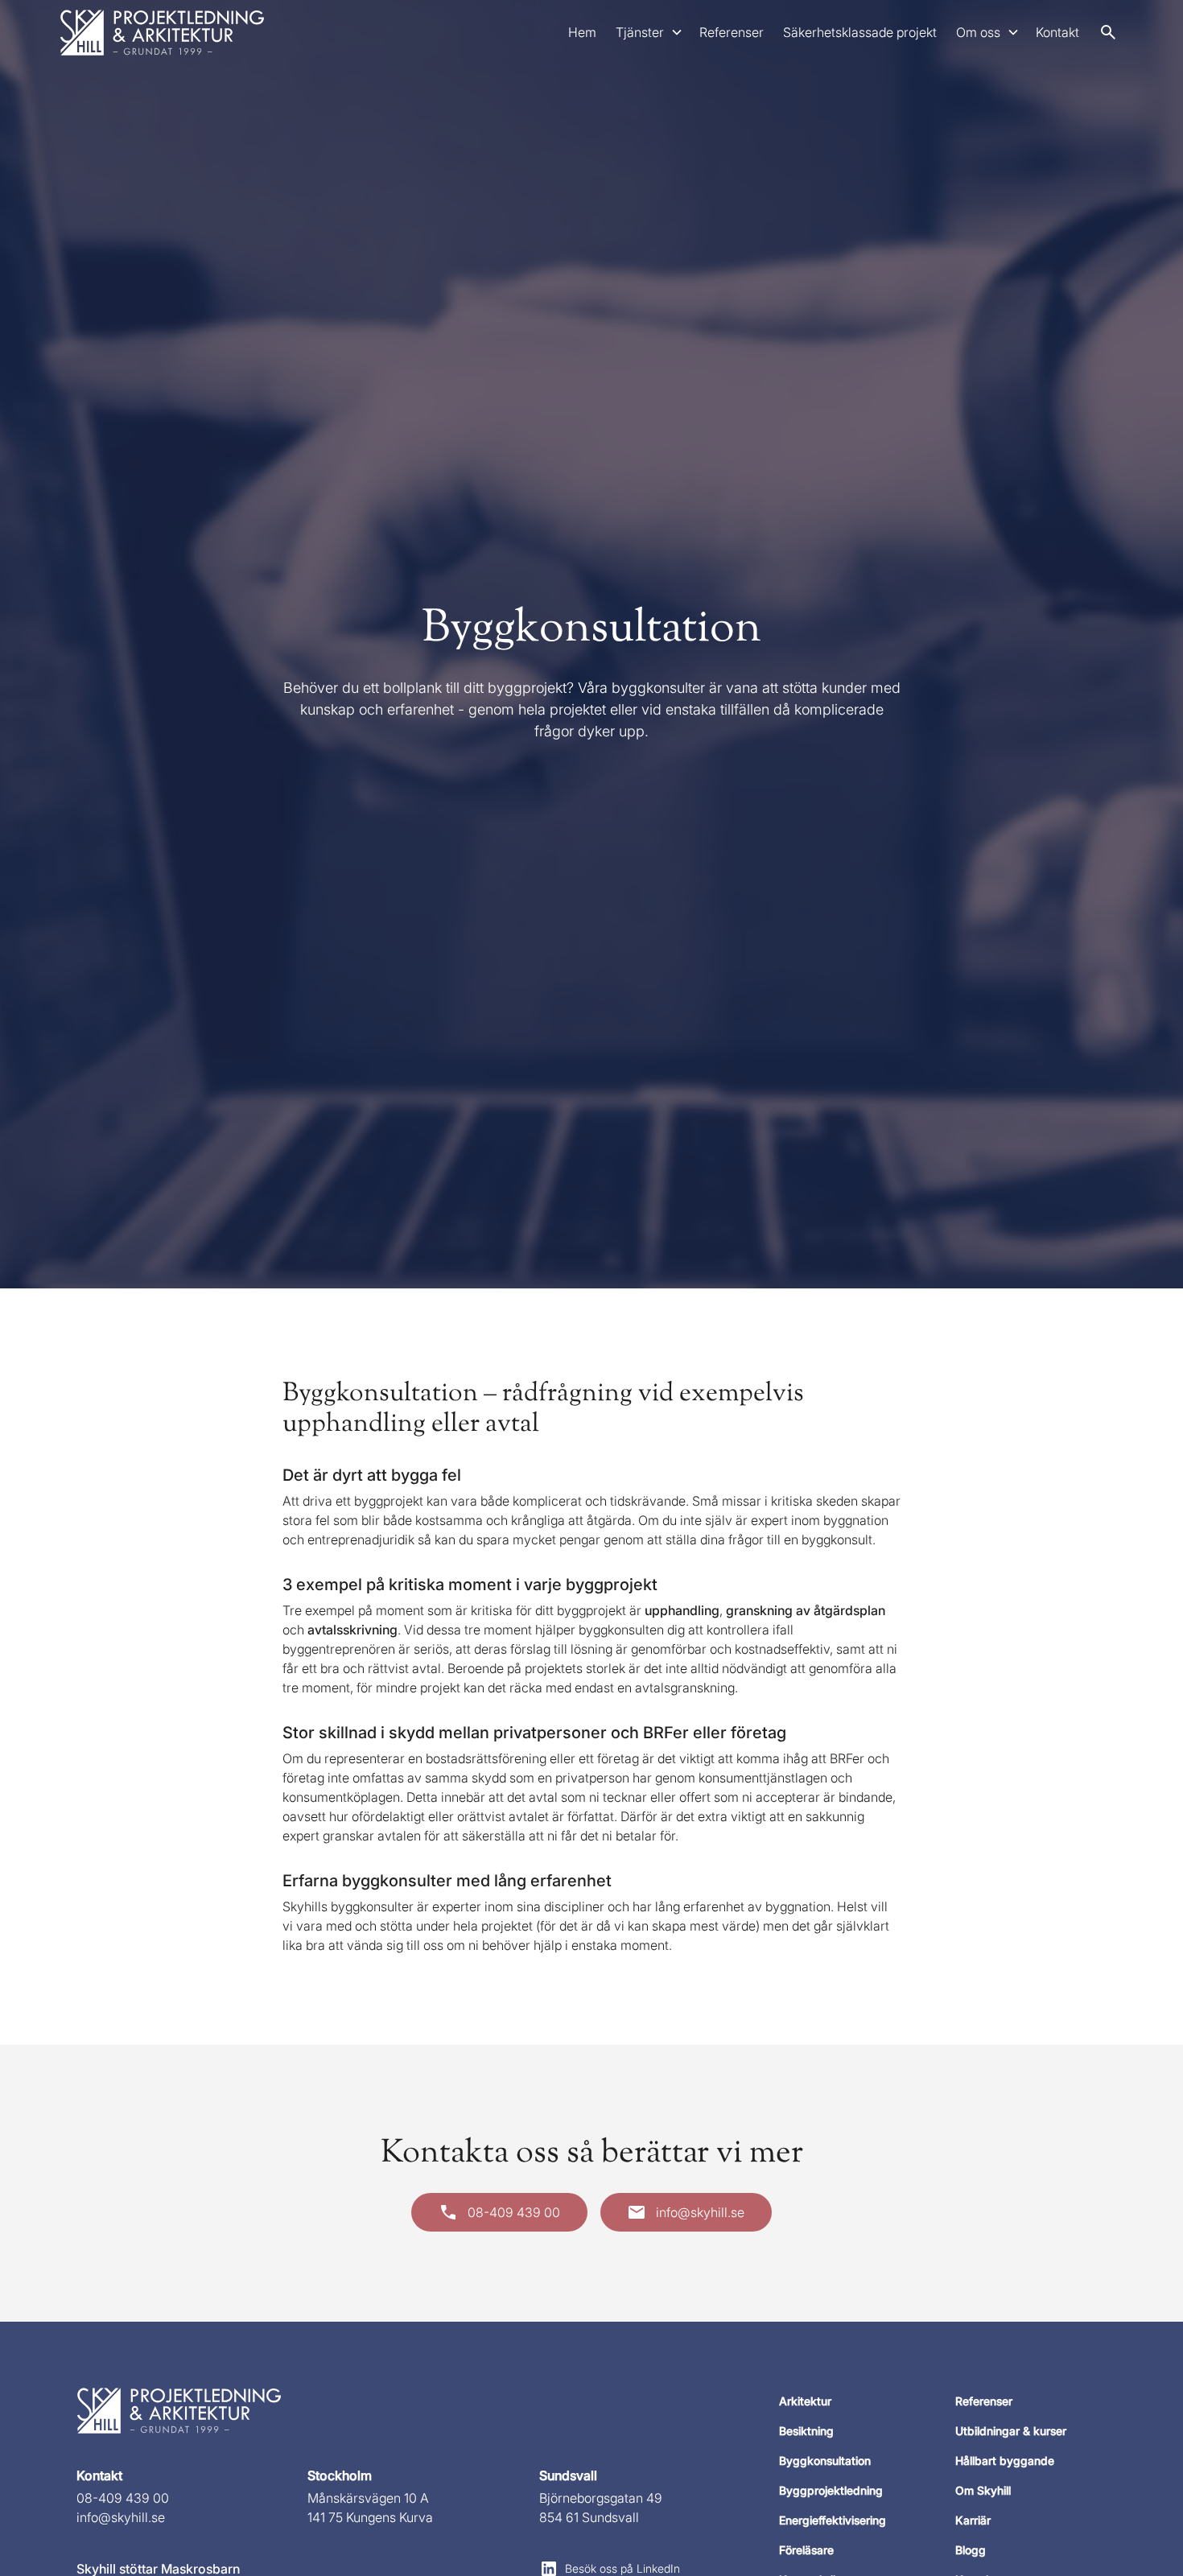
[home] (163, 32)
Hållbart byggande (1005, 2461)
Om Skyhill (983, 2490)
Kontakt (1057, 32)
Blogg (971, 2550)
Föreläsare (806, 2550)
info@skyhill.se (121, 2517)
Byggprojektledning (831, 2490)
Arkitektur (805, 2401)
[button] (648, 32)
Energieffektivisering (833, 2520)
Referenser (732, 32)
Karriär (973, 2520)
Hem (582, 32)
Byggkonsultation (825, 2461)
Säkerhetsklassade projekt (860, 32)
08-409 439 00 (123, 2498)
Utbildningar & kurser (1011, 2431)
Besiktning (806, 2431)
